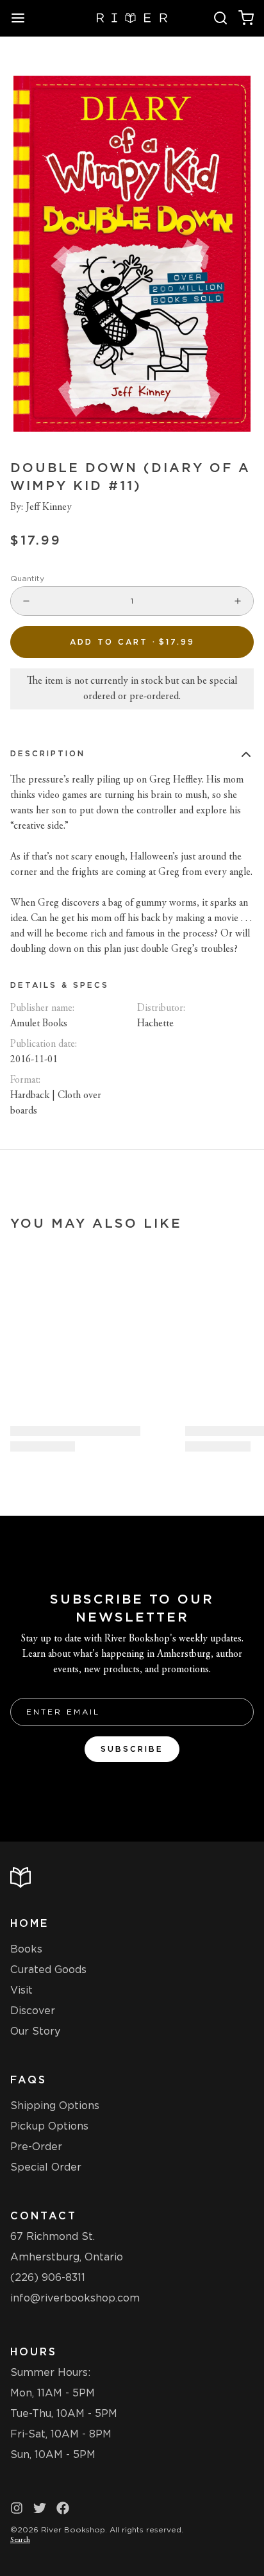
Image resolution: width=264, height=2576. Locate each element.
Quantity (27, 578)
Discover (33, 2011)
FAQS (29, 2080)
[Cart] (246, 18)
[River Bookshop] (132, 18)
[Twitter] (40, 2508)
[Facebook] (63, 2508)
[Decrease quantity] (26, 601)
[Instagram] (17, 2508)
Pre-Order (36, 2147)
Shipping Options (55, 2106)
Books (26, 1949)
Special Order (46, 2167)
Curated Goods (48, 1970)
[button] (132, 642)
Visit (21, 1990)
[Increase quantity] (238, 601)
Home (29, 1923)
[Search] (220, 18)
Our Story (35, 2031)
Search (20, 2540)
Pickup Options (49, 2126)
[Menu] (23, 18)
